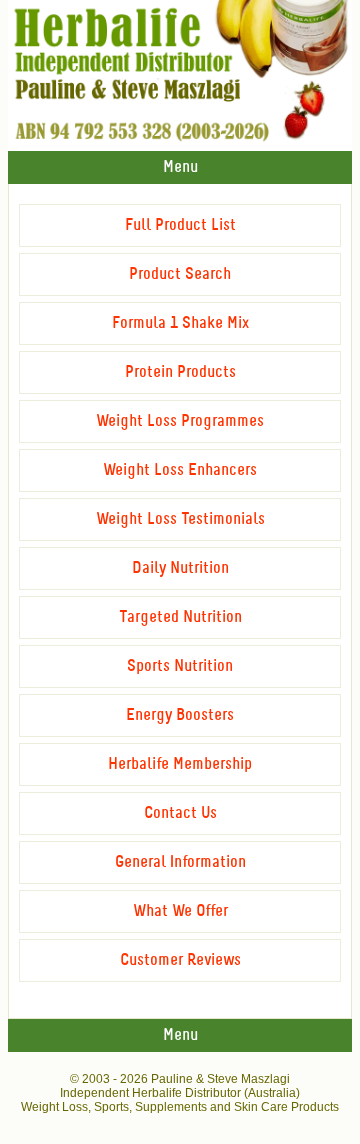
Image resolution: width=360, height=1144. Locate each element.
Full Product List (180, 225)
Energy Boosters (180, 715)
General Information (180, 862)
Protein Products (180, 372)
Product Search (180, 274)
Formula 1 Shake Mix (180, 323)
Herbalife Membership (180, 764)
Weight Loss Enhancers (180, 470)
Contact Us (180, 813)
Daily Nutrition (180, 568)
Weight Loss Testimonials (180, 519)
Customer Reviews (180, 960)
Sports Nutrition (180, 666)
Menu (180, 167)
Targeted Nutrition (180, 617)
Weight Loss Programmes (180, 421)
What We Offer (180, 911)
